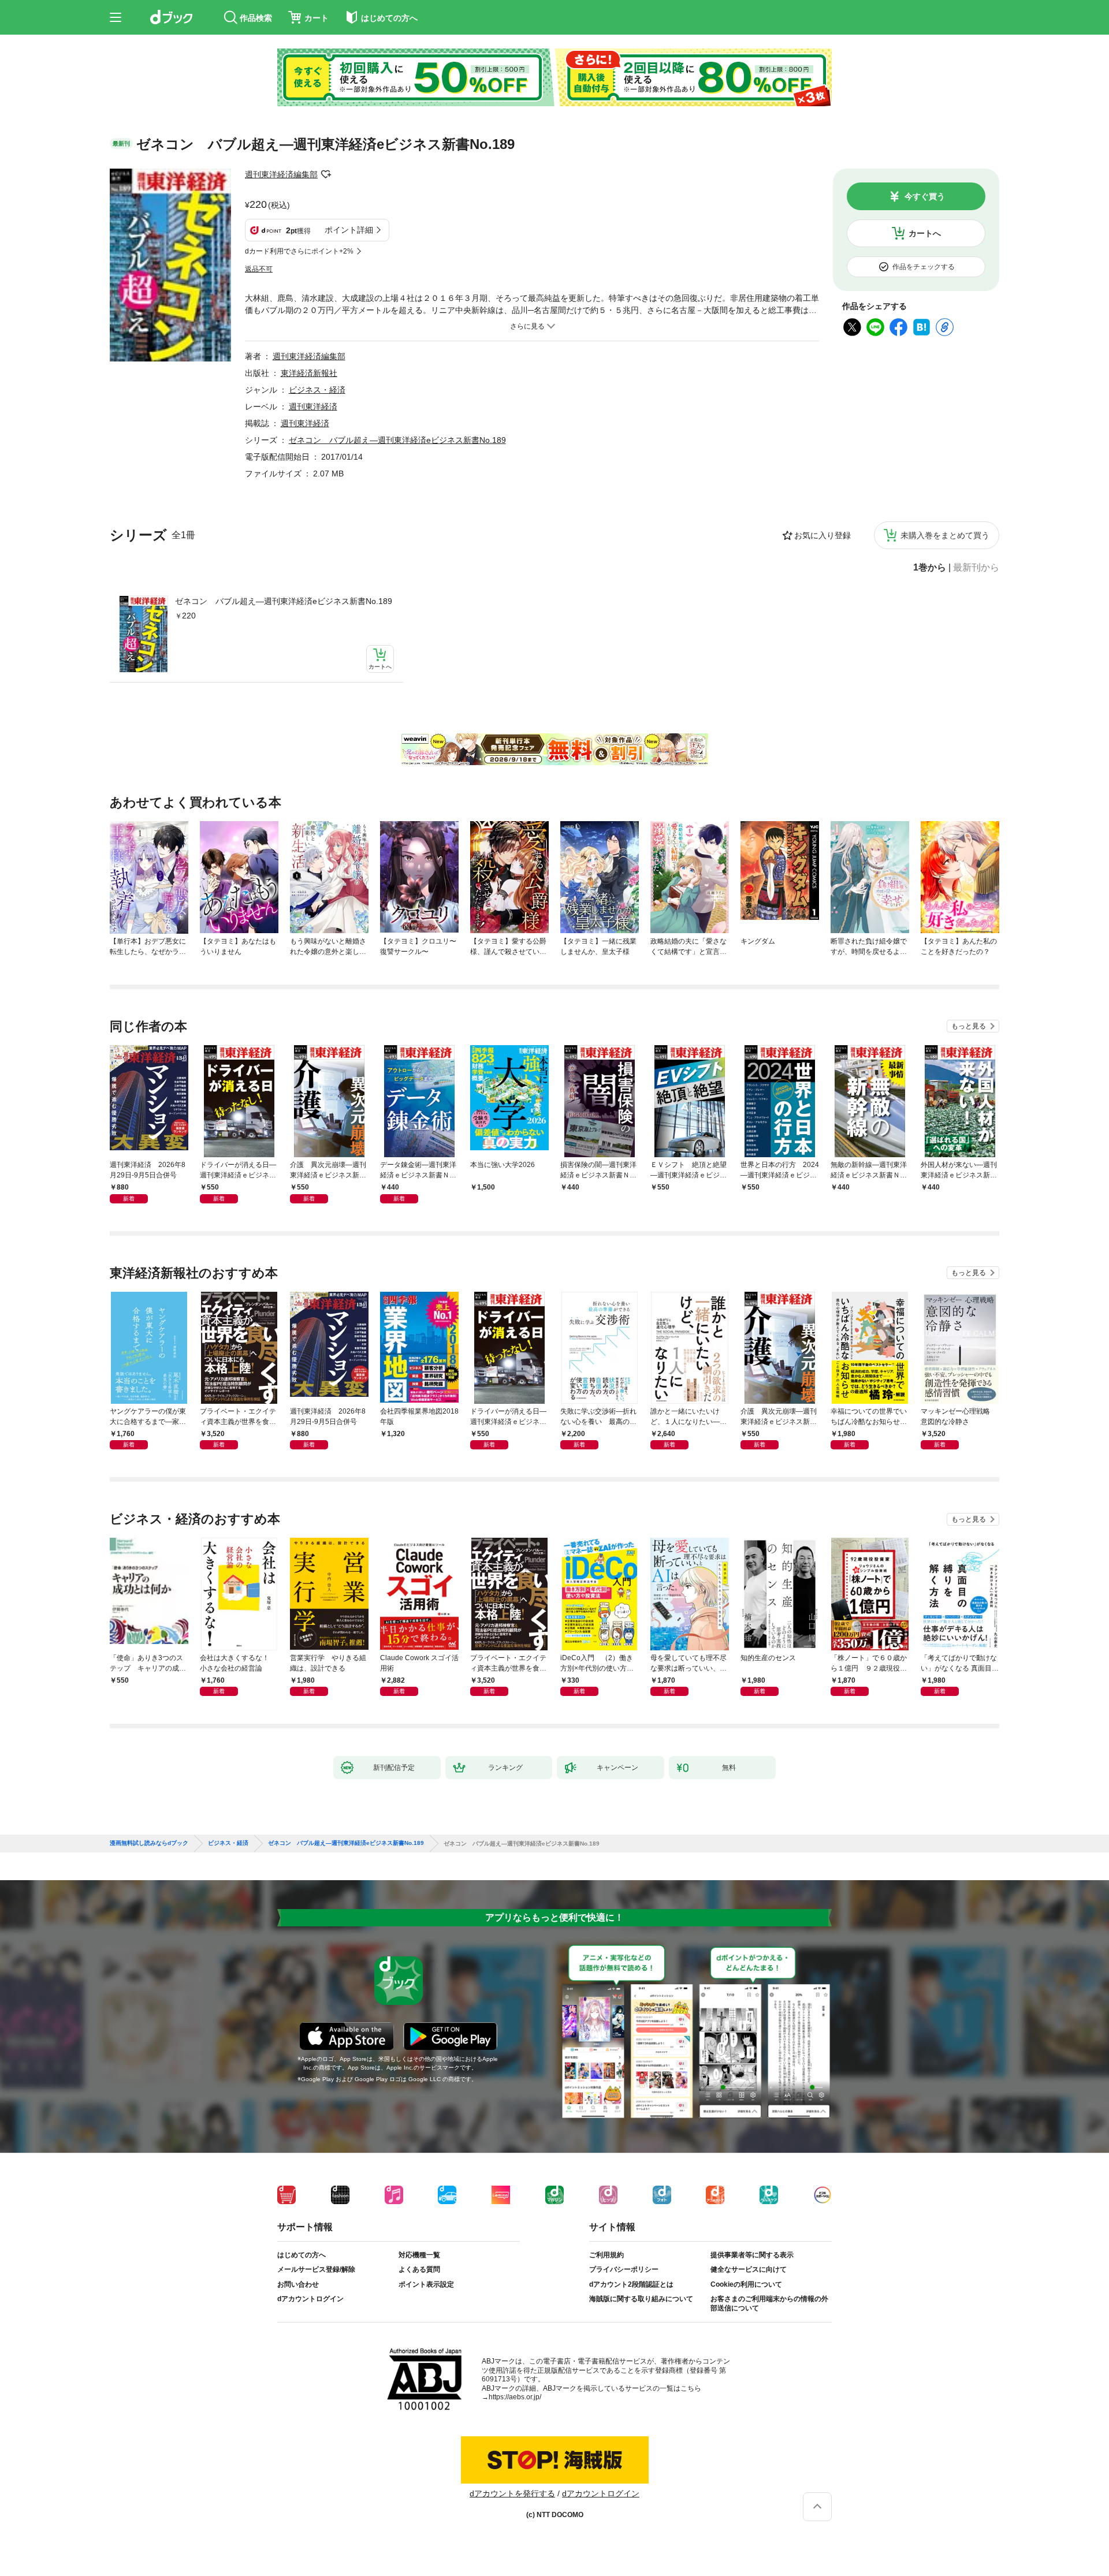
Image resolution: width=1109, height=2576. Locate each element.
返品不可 (259, 269)
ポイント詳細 (349, 230)
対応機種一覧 (419, 2255)
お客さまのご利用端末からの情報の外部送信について (769, 2303)
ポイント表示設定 (426, 2284)
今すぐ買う (925, 196)
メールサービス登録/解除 (316, 2269)
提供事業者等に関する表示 (752, 2255)
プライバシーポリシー (624, 2269)
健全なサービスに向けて (749, 2269)
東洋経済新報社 (309, 373)
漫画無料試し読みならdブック (149, 1843)
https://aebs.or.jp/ (515, 2397)
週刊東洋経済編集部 (281, 174)
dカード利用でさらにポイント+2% (299, 251)
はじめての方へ (302, 2255)
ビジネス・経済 (317, 390)
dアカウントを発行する (512, 2493)
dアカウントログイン (310, 2299)
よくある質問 (419, 2269)
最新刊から (976, 568)
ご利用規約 (606, 2255)
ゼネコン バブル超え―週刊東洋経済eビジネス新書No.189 (284, 601)
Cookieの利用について (746, 2284)
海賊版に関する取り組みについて (641, 2299)
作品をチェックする (924, 267)
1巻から (930, 568)
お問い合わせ (298, 2284)
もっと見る (969, 1026)
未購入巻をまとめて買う (945, 535)
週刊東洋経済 (313, 407)
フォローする (326, 174)
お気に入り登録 (823, 535)
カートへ (925, 233)
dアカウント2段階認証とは (631, 2284)
